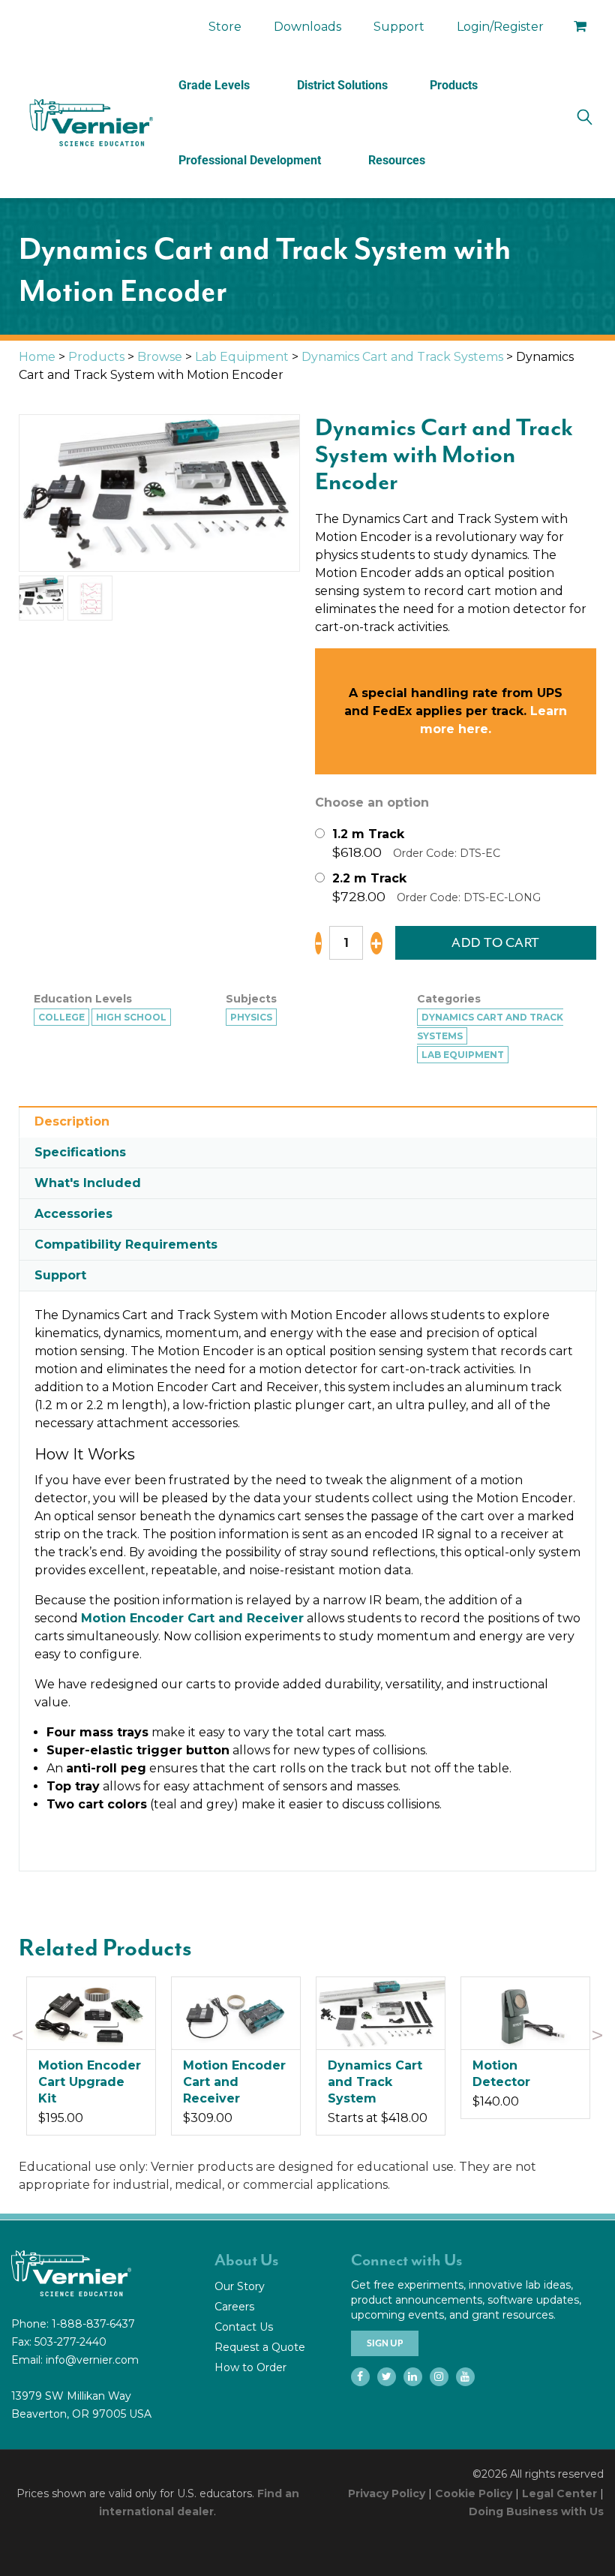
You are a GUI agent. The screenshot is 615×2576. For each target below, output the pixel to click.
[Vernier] (90, 123)
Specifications (80, 1152)
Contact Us (244, 2327)
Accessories (73, 1214)
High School (131, 1017)
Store (225, 27)
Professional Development (250, 160)
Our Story (240, 2286)
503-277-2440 (70, 2342)
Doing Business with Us (536, 2511)
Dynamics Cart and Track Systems (402, 357)
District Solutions (342, 85)
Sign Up (385, 2343)
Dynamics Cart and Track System (375, 2082)
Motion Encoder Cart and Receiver (192, 1618)
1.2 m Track (368, 834)
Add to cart (496, 942)
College (61, 1017)
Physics (251, 1017)
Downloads (307, 27)
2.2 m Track (369, 878)
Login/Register (500, 27)
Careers (234, 2307)
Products (454, 85)
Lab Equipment (242, 357)
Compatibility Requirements (126, 1244)
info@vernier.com (92, 2360)
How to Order (250, 2367)
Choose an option (372, 803)
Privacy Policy (387, 2493)
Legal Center (559, 2493)
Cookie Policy (474, 2493)
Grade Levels (214, 85)
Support (399, 27)
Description (72, 1121)
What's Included (88, 1183)
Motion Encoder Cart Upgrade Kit (90, 2082)
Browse (160, 357)
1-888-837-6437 (93, 2324)
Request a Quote (260, 2347)
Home (37, 357)
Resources (397, 160)
